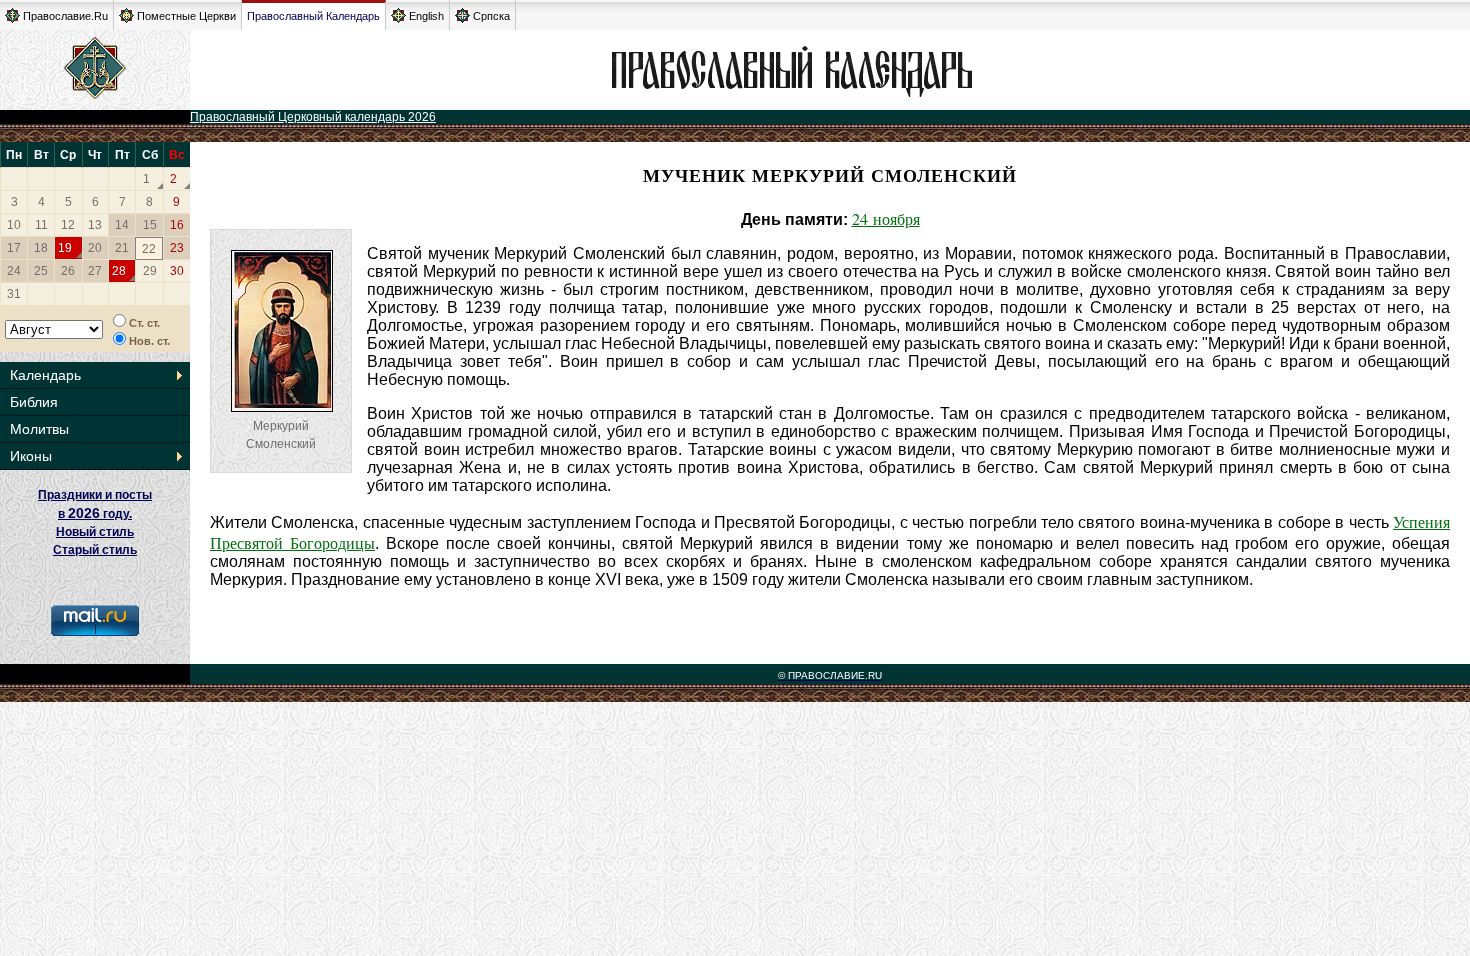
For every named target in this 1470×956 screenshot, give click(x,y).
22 (149, 249)
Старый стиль (95, 550)
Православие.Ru (65, 16)
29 (150, 271)
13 (95, 225)
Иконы (31, 456)
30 (177, 271)
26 (68, 271)
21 (122, 248)
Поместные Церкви (186, 16)
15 (150, 225)
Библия (34, 402)
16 (177, 225)
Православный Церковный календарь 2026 (313, 117)
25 (41, 271)
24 (14, 271)
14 (122, 225)
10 (14, 225)
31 (14, 294)
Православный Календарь (313, 16)
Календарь (45, 375)
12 (68, 225)
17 (14, 248)
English (426, 16)
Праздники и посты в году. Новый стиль (95, 513)
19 (65, 248)
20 (95, 248)
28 (119, 271)
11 (41, 225)
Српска (491, 16)
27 (95, 271)
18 (41, 248)
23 (177, 248)
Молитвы (39, 429)
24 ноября (886, 218)
